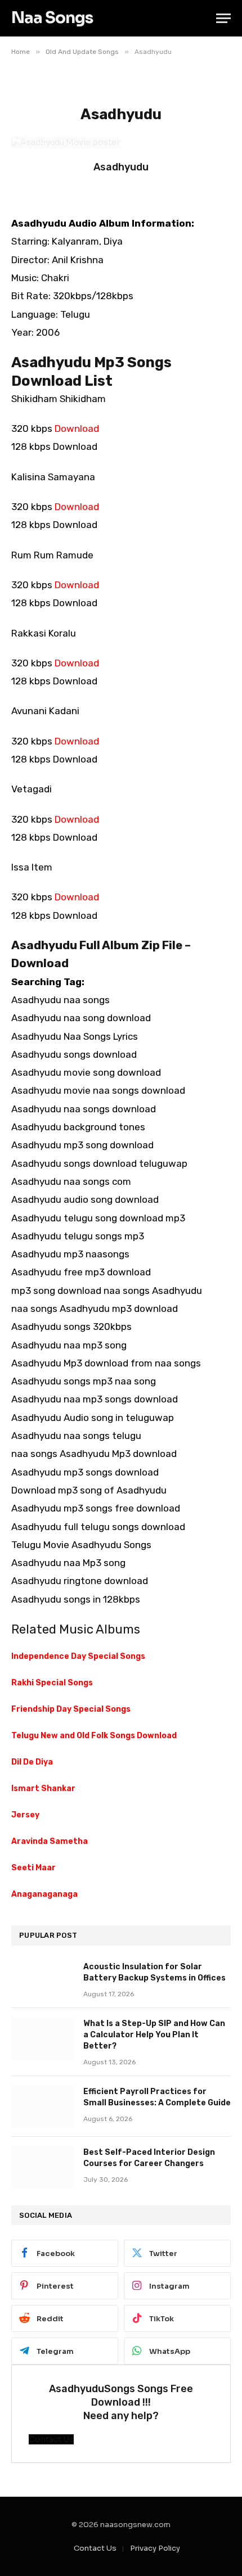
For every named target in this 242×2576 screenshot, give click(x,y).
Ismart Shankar (43, 1788)
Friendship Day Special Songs (71, 1709)
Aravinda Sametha (50, 1841)
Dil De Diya (32, 1762)
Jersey (25, 1815)
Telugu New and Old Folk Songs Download (94, 1736)
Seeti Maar (33, 1868)
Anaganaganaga (44, 1894)
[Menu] (223, 18)
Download (77, 428)
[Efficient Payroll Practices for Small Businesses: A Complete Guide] (42, 2106)
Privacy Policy (155, 2548)
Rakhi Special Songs (52, 1683)
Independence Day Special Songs (78, 1656)
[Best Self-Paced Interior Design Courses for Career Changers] (42, 2167)
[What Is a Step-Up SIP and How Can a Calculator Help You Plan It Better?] (42, 2038)
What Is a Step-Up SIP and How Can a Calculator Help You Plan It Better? (154, 2035)
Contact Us (95, 2548)
